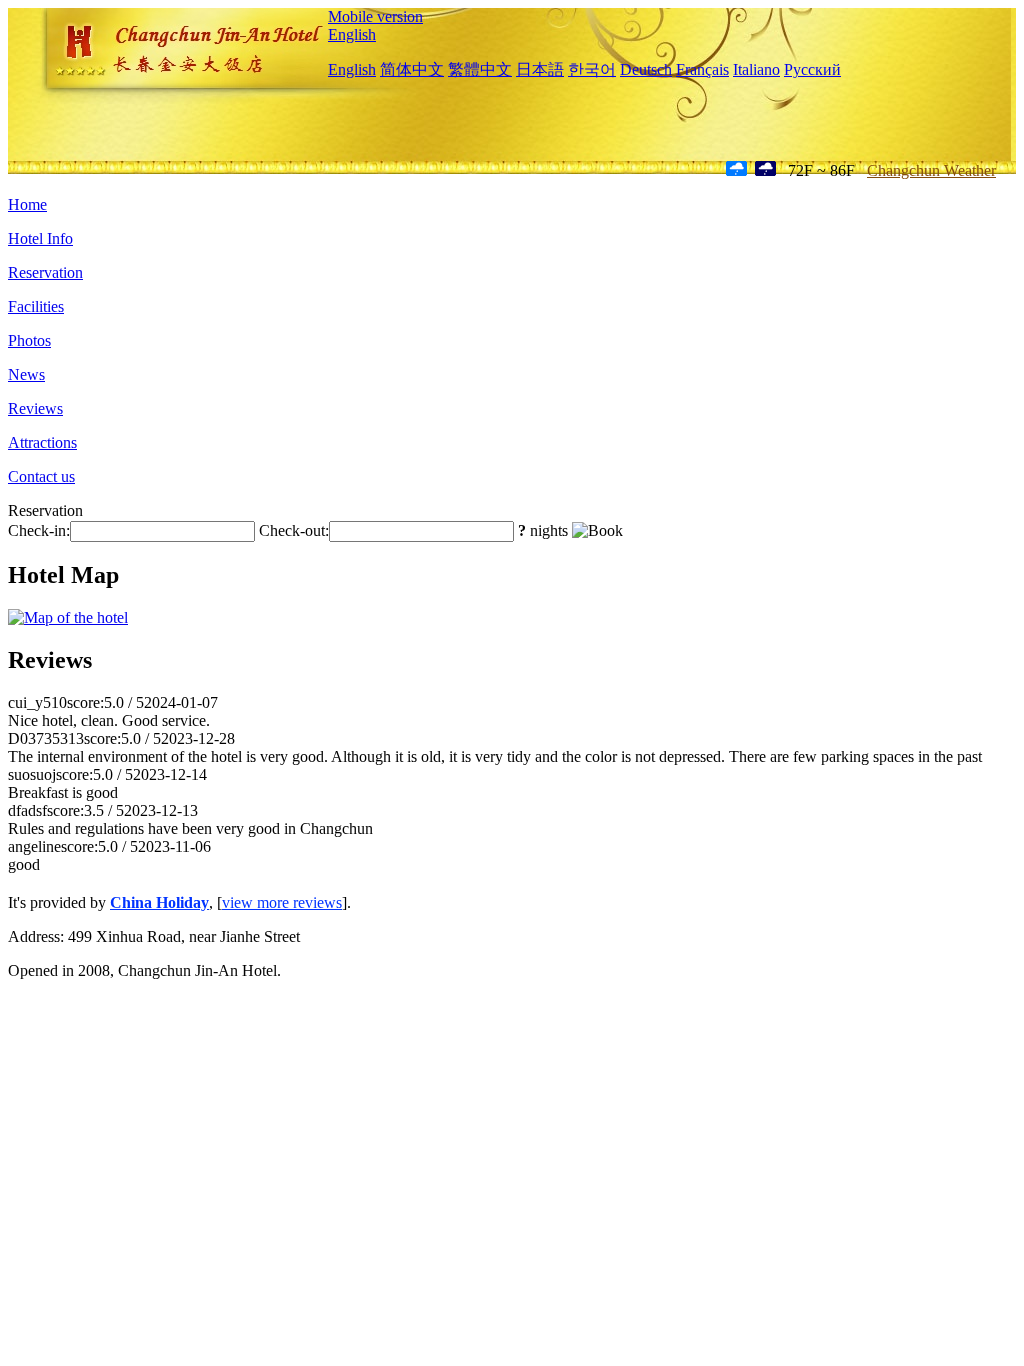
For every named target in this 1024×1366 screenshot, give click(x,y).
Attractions (42, 442)
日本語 (540, 69)
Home (27, 204)
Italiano (756, 69)
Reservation (45, 272)
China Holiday (159, 902)
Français (702, 69)
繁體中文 (480, 69)
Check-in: (39, 530)
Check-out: (294, 530)
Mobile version (375, 16)
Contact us (41, 476)
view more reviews (282, 902)
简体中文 (412, 69)
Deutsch (646, 69)
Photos (29, 340)
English (352, 34)
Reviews (35, 408)
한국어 (592, 69)
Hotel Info (40, 238)
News (26, 374)
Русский (812, 69)
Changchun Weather (931, 170)
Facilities (36, 306)
